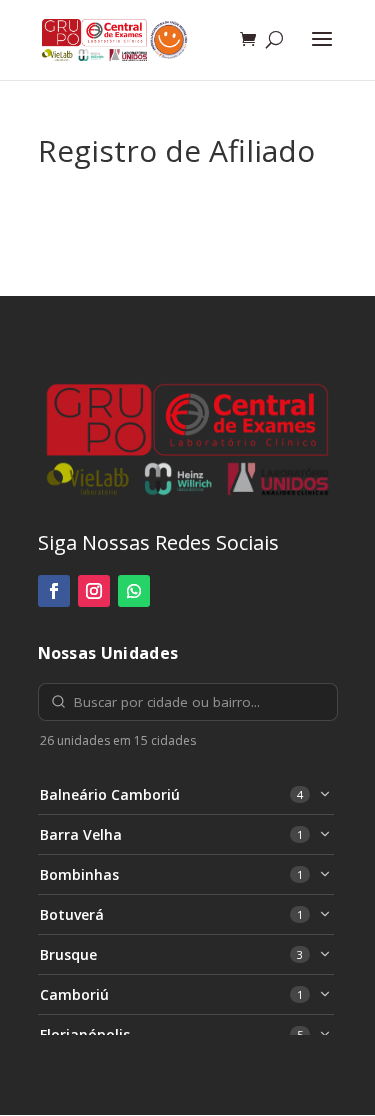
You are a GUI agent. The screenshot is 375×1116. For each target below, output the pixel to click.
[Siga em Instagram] (94, 591)
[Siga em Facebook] (54, 591)
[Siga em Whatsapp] (134, 591)
